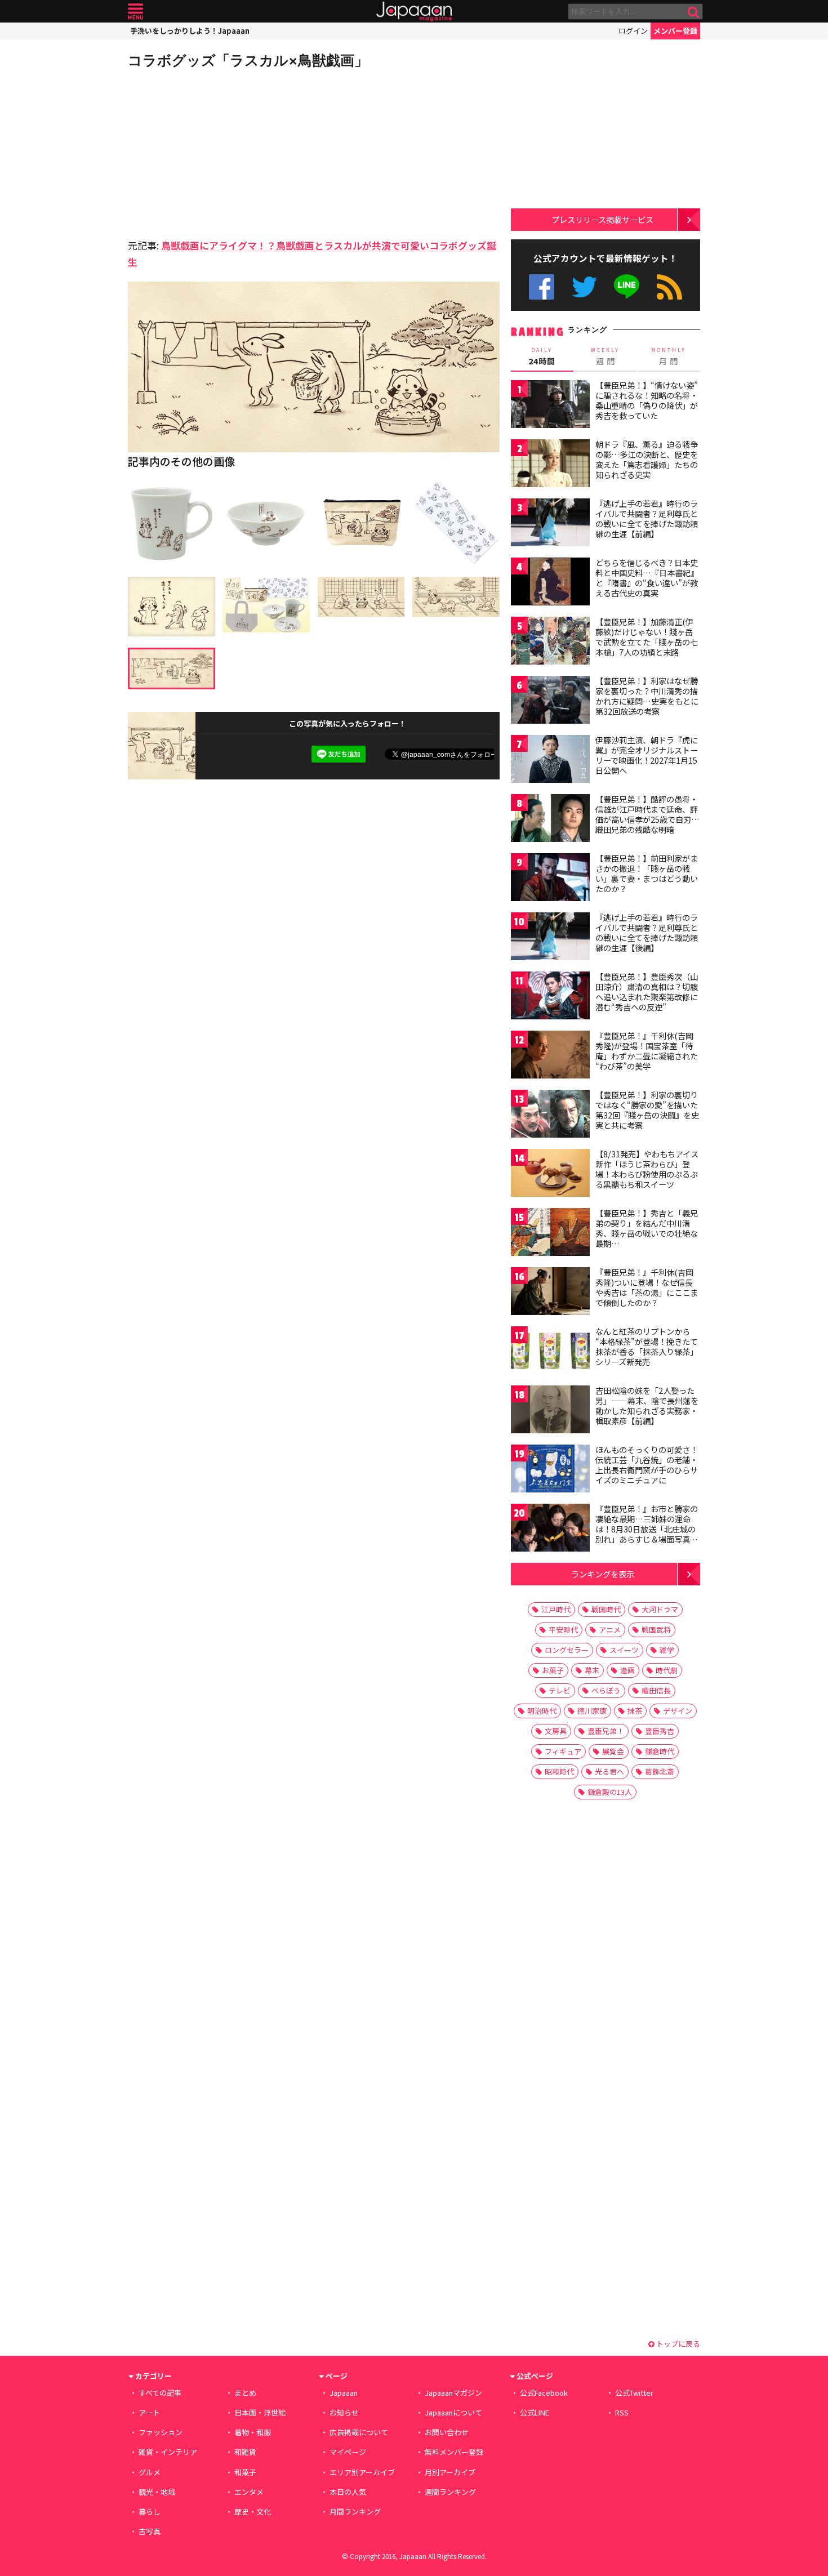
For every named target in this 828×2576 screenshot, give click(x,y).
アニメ (610, 1630)
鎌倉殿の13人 (610, 1792)
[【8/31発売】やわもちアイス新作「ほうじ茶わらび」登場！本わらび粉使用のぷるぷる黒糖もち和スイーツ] (550, 1175)
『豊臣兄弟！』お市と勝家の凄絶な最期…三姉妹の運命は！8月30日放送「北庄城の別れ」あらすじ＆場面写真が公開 (647, 1528)
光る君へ (609, 1771)
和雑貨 (245, 2452)
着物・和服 (253, 2432)
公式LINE (627, 287)
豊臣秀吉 (660, 1731)
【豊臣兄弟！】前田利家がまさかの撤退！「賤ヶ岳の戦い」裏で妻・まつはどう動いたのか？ (647, 873)
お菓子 (553, 1670)
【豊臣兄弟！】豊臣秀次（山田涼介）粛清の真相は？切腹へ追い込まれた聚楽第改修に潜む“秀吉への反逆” (647, 991)
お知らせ (344, 2412)
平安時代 (563, 1630)
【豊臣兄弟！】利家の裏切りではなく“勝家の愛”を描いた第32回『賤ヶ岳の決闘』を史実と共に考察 (647, 1110)
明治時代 (542, 1711)
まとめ (245, 2393)
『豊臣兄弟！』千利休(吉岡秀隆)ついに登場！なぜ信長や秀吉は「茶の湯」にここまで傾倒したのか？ (647, 1287)
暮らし (150, 2512)
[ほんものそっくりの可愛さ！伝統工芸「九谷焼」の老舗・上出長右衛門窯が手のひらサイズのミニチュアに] (550, 1470)
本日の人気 (348, 2492)
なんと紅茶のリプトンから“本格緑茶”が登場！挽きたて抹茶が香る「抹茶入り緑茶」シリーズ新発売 (647, 1346)
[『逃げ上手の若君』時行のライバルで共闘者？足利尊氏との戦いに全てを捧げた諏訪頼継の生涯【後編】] (550, 938)
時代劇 (667, 1670)
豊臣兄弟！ (606, 1731)
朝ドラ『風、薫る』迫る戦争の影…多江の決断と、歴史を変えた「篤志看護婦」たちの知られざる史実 (647, 459)
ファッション (161, 2432)
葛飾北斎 (660, 1771)
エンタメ (249, 2492)
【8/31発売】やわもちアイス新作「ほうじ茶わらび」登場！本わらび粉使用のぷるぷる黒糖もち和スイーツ (647, 1169)
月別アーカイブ (450, 2472)
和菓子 (245, 2472)
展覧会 (613, 1751)
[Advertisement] (221, 152)
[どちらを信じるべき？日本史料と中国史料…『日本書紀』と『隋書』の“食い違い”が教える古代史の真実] (550, 583)
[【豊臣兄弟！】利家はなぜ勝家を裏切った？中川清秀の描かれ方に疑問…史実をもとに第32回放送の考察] (550, 701)
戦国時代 (606, 1609)
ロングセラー (567, 1650)
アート (149, 2412)
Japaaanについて (453, 2412)
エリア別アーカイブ (362, 2472)
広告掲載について (359, 2432)
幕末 (592, 1670)
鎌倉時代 (660, 1751)
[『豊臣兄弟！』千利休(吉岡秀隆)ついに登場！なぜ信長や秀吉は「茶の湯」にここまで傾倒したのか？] (550, 1293)
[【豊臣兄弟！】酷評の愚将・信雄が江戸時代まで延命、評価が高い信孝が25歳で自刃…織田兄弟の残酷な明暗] (550, 820)
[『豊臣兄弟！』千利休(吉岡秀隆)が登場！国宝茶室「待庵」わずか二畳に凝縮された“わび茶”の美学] (550, 1056)
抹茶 (635, 1711)
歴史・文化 (253, 2512)
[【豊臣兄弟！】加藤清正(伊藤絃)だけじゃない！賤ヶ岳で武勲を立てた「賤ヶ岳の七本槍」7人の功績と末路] (550, 642)
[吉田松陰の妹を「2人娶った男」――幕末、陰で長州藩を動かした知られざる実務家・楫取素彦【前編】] (550, 1411)
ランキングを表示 (603, 1574)
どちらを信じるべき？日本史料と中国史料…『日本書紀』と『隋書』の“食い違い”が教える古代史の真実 (647, 578)
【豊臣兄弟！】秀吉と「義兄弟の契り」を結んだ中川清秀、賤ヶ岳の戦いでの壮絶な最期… (647, 1228)
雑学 (667, 1650)
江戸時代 (556, 1609)
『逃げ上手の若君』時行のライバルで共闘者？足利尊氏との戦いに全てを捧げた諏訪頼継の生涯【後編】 (647, 932)
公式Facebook (542, 287)
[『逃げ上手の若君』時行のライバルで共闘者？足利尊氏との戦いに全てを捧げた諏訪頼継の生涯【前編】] (550, 524)
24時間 (542, 356)
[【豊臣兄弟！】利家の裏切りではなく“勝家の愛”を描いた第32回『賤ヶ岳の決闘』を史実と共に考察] (550, 1115)
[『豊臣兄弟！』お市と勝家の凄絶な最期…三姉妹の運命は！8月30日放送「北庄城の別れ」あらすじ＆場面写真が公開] (550, 1529)
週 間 (605, 356)
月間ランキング (355, 2512)
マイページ (348, 2452)
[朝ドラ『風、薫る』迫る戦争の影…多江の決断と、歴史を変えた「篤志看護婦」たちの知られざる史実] (550, 465)
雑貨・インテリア (168, 2452)
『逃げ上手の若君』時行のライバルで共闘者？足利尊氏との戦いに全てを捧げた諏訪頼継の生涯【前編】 (647, 518)
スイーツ (624, 1650)
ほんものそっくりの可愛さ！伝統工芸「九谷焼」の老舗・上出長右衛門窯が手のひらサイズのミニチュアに (647, 1465)
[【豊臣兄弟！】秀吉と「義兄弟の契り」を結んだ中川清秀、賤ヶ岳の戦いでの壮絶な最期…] (550, 1234)
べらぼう (606, 1690)
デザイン (678, 1711)
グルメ (150, 2472)
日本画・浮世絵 (260, 2412)
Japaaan (414, 12)
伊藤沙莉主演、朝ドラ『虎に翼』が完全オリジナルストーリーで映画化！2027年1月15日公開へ (647, 755)
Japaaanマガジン (453, 2393)
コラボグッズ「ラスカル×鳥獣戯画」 (248, 60)
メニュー (135, 12)
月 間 (669, 356)
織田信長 (656, 1690)
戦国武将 (656, 1630)
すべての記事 (160, 2393)
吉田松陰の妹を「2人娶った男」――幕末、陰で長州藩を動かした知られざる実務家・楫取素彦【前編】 (647, 1405)
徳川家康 (592, 1711)
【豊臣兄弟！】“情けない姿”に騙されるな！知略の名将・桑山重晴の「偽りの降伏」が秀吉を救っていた (647, 400)
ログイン (633, 31)
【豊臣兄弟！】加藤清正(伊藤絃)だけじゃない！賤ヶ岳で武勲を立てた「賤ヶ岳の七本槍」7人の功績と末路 (647, 637)
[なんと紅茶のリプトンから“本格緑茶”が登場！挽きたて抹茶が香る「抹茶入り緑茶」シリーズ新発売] (550, 1352)
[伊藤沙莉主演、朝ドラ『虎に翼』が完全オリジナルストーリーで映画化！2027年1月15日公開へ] (550, 761)
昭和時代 (559, 1771)
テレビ (560, 1690)
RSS (669, 287)
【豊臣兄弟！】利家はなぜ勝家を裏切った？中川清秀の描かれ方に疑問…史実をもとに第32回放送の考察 (647, 696)
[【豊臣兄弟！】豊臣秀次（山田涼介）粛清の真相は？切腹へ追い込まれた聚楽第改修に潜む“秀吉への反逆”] (550, 997)
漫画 (627, 1670)
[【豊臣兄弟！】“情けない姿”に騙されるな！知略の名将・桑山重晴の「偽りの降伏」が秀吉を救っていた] (550, 406)
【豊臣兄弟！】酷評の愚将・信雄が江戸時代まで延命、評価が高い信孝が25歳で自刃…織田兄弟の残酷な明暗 (647, 814)
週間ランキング (450, 2492)
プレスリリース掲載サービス (602, 219)
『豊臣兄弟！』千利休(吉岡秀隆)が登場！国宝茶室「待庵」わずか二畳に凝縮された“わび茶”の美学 (647, 1051)
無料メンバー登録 (454, 2452)
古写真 (150, 2531)
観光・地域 (157, 2492)
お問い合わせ (447, 2432)
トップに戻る (677, 2344)
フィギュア (563, 1751)
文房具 (556, 1731)
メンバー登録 (675, 31)
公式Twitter (584, 287)
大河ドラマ (660, 1609)
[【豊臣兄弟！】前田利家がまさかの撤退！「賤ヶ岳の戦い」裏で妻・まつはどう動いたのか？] (550, 879)
